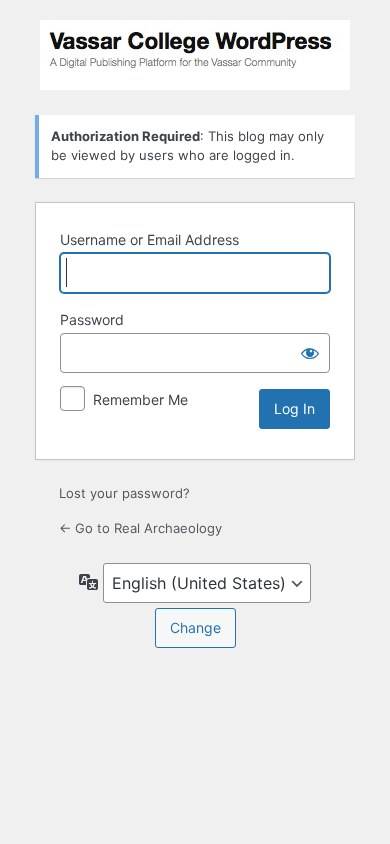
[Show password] (310, 353)
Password (92, 319)
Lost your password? (124, 493)
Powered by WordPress (195, 55)
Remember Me (140, 399)
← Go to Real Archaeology (140, 528)
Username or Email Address (149, 239)
